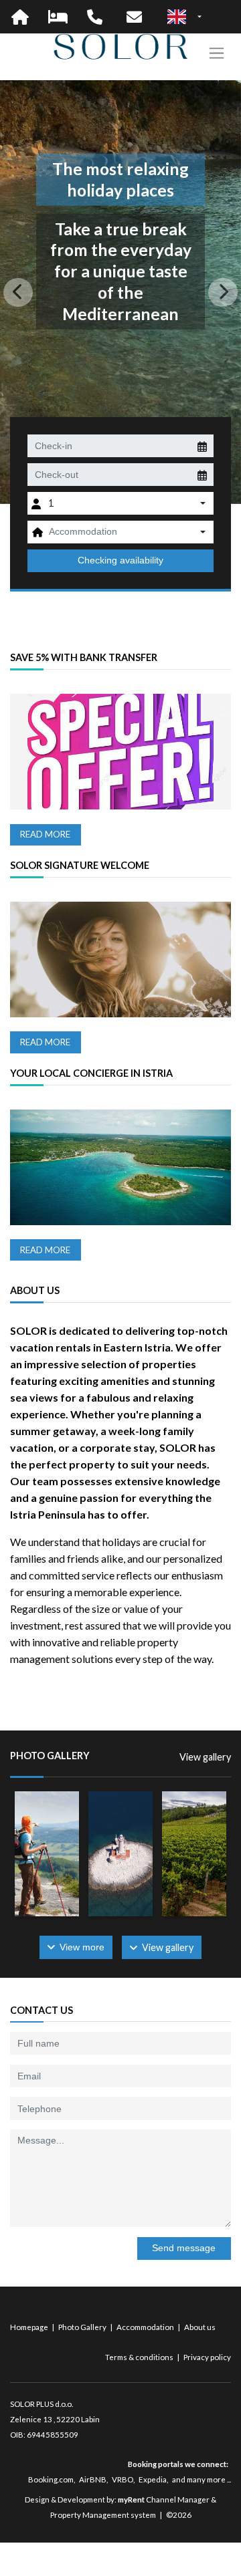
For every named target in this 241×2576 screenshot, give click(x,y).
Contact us (42, 2010)
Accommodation (146, 2327)
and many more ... (202, 2479)
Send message (184, 2248)
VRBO (123, 2479)
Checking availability (120, 560)
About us (200, 2327)
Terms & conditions (140, 2357)
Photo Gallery (83, 2327)
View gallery (205, 1757)
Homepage (30, 2327)
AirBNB (93, 2479)
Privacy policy (207, 2357)
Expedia (153, 2479)
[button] (18, 292)
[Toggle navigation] (217, 53)
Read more (45, 834)
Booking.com (51, 2479)
